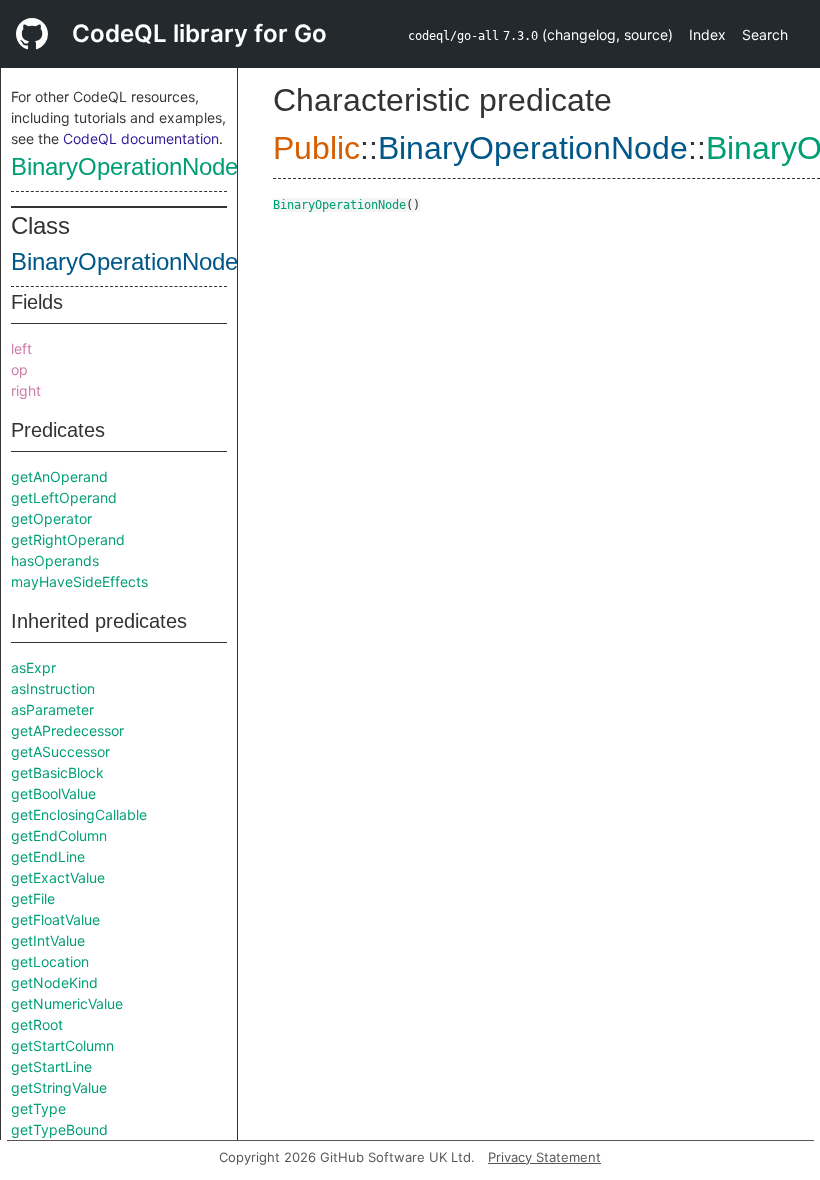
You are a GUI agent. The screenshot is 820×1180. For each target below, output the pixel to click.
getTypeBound (59, 1129)
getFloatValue (55, 919)
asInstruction (53, 688)
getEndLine (48, 856)
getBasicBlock (57, 772)
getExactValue (58, 877)
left (21, 348)
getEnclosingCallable (79, 814)
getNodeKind (54, 982)
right (26, 390)
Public (316, 148)
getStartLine (51, 1066)
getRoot (37, 1024)
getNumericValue (67, 1003)
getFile (33, 898)
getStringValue (59, 1087)
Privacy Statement (544, 1157)
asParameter (52, 709)
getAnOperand (59, 476)
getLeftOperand (64, 497)
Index (707, 34)
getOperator (51, 518)
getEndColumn (59, 835)
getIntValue (48, 940)
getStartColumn (62, 1045)
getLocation (50, 961)
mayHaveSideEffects (79, 581)
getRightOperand (68, 539)
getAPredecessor (67, 730)
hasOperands (55, 560)
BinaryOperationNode (124, 166)
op (19, 369)
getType (38, 1108)
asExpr (33, 667)
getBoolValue (53, 793)
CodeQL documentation (141, 138)
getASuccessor (60, 751)
